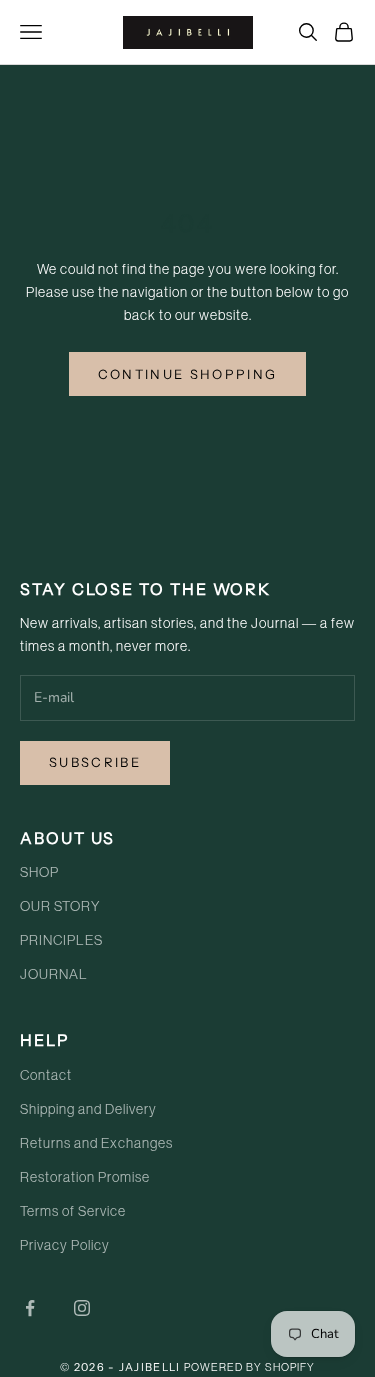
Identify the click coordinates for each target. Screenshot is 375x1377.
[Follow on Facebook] (30, 1308)
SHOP (39, 873)
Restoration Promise (85, 1178)
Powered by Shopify (249, 1367)
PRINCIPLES (61, 941)
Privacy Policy (65, 1246)
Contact (46, 1076)
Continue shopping (188, 374)
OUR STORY (60, 907)
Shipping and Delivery (88, 1110)
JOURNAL (54, 975)
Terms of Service (73, 1212)
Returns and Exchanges (96, 1144)
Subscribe (95, 762)
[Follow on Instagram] (82, 1308)
